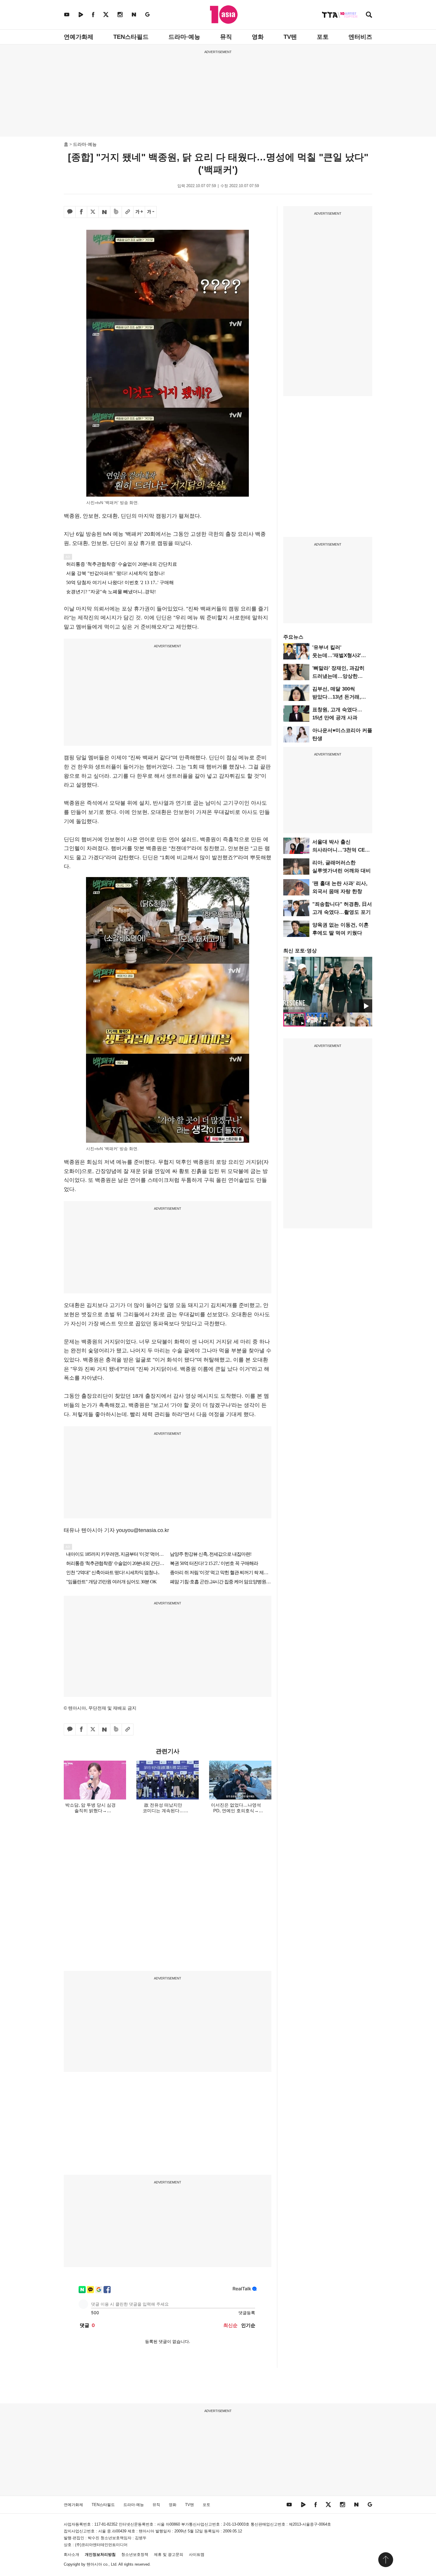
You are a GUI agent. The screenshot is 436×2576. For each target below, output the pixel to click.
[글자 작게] (151, 212)
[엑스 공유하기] (93, 212)
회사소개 (71, 2555)
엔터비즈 (360, 37)
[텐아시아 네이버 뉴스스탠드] (134, 14)
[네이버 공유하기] (104, 212)
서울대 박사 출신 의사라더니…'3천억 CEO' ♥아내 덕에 (341, 850)
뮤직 (226, 37)
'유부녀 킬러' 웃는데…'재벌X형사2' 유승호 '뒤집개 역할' (337, 655)
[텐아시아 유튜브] (67, 14)
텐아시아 (94, 2564)
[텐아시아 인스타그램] (120, 14)
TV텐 (290, 37)
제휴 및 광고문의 (169, 2555)
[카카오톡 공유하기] (70, 212)
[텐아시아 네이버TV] (81, 14)
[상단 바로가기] (386, 2560)
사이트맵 (197, 2555)
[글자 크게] (139, 212)
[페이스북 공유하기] (81, 212)
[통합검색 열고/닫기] (369, 15)
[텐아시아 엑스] (106, 14)
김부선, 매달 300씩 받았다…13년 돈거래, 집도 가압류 (337, 697)
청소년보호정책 (135, 2555)
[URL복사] (128, 212)
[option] (328, 985)
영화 (258, 37)
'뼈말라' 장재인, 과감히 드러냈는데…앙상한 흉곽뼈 (338, 676)
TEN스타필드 (131, 37)
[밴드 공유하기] (116, 212)
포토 (323, 37)
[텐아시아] (224, 15)
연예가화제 (79, 37)
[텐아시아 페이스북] (93, 14)
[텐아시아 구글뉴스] (147, 14)
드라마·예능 (184, 37)
